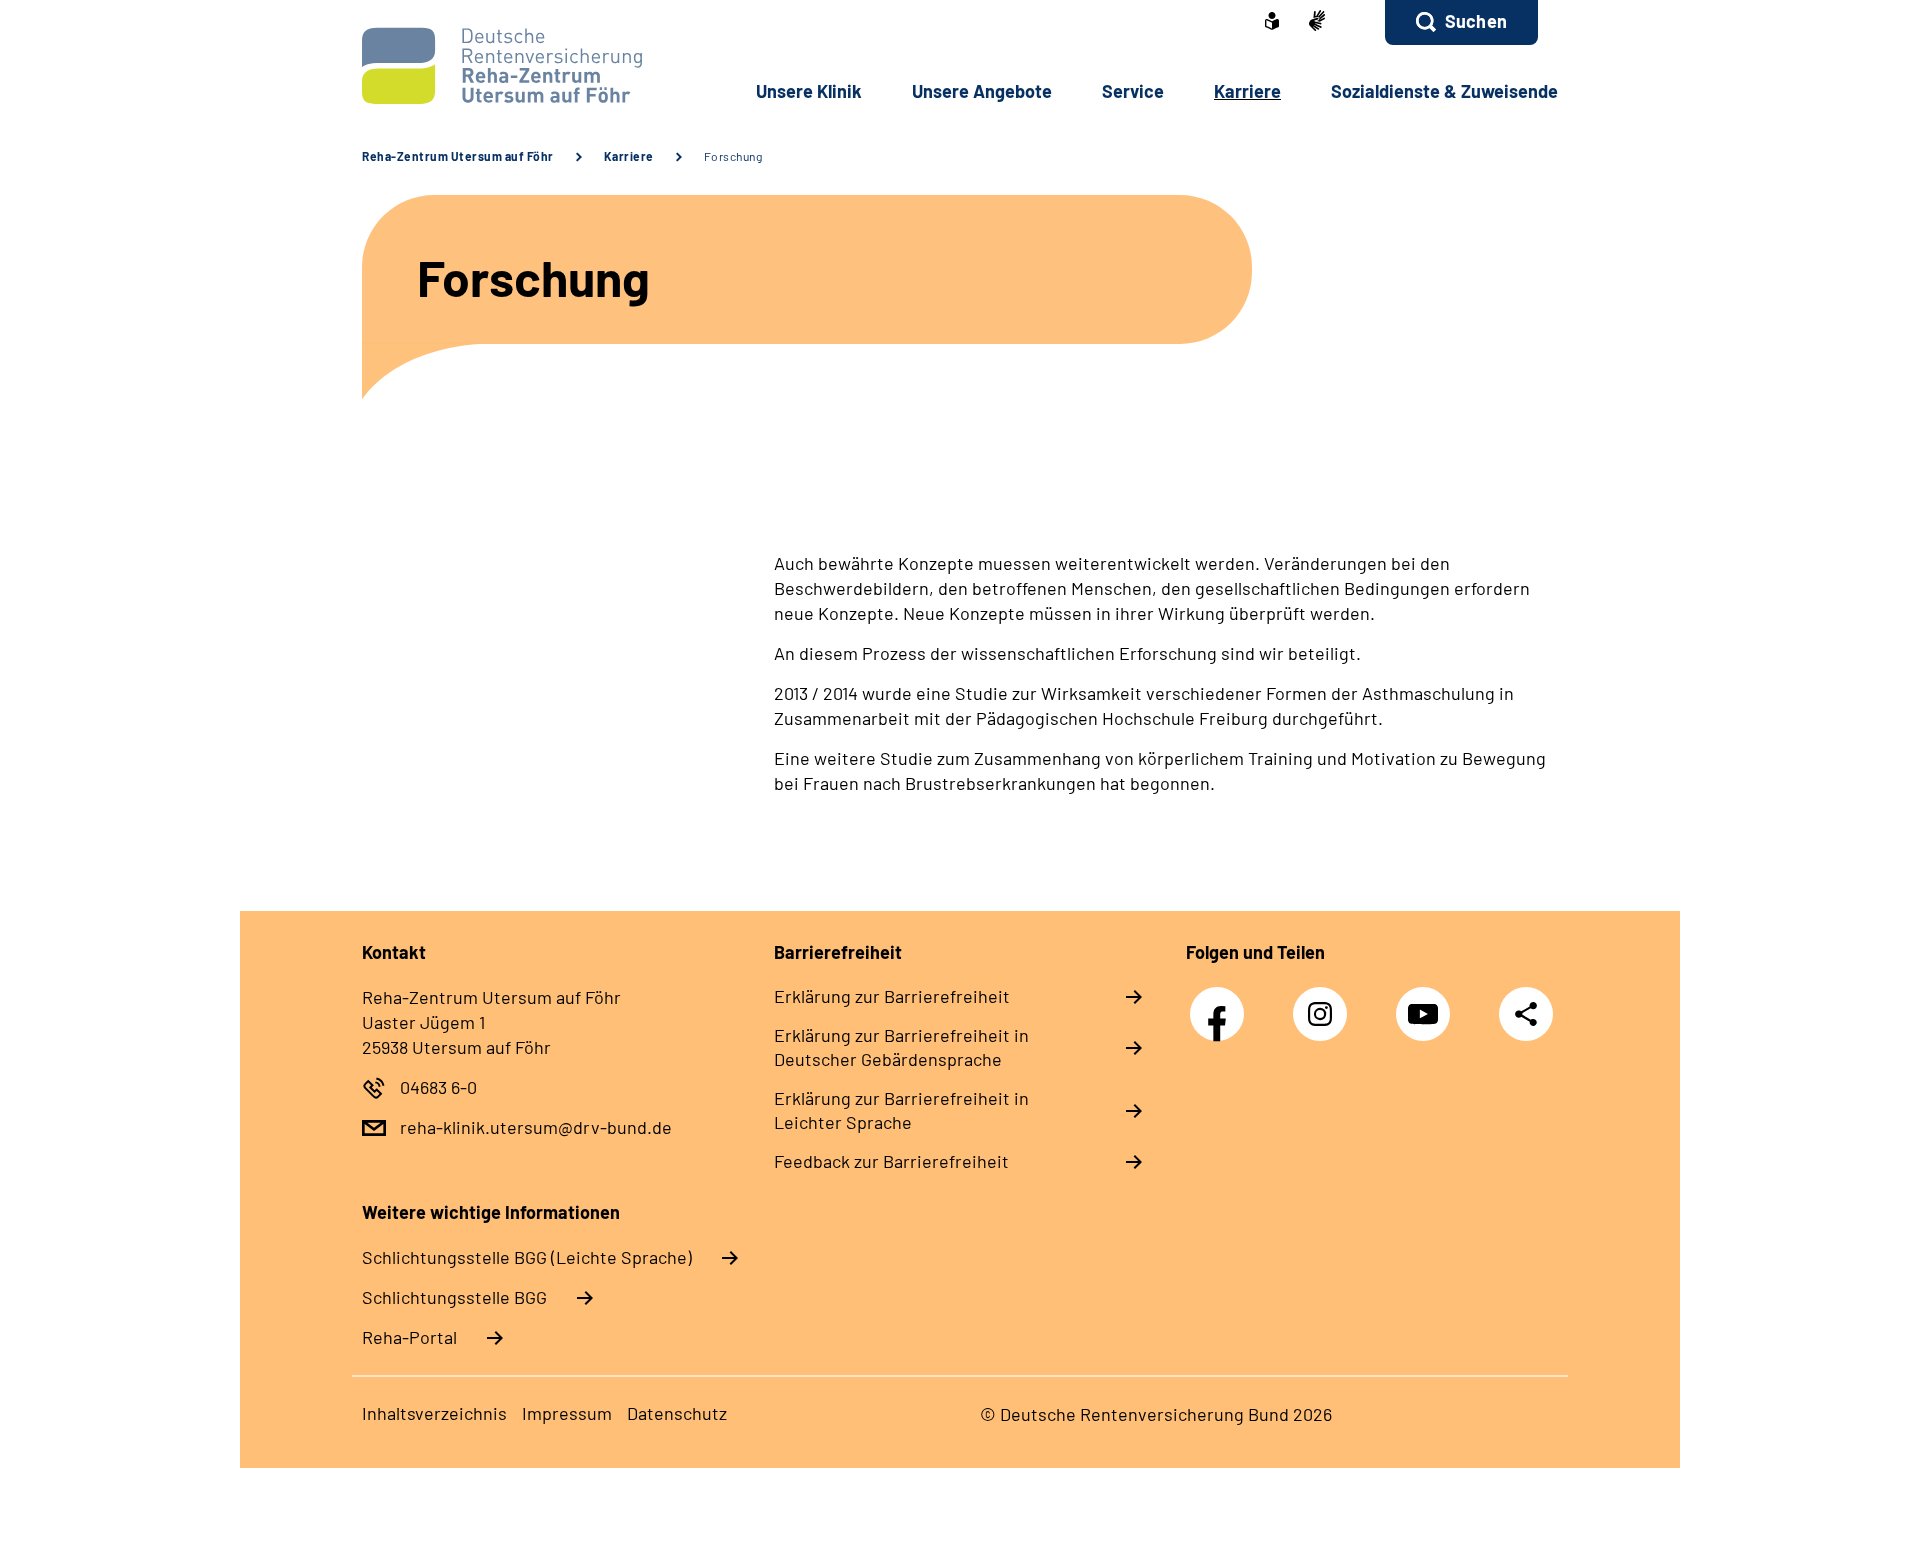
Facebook (1222, 1003)
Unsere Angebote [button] (982, 91)
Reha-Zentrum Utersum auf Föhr (458, 156)
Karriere (629, 156)
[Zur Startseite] (496, 65)
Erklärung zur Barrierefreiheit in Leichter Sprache (901, 1110)
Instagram (1325, 1003)
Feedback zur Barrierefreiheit (891, 1161)
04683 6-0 (438, 1087)
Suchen (1476, 21)
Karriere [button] (1247, 91)
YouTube (1428, 1003)
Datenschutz (677, 1413)
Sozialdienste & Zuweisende (1444, 91)
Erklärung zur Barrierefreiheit (892, 996)
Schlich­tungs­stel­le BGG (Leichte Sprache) (527, 1257)
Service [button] (1133, 91)
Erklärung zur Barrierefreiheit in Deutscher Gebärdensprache (901, 1047)
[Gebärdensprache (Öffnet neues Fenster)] (1317, 22)
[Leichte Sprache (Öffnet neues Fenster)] (1272, 23)
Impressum (567, 1413)
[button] (1461, 22)
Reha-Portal (409, 1337)
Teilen (1526, 1013)
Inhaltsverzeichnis (434, 1413)
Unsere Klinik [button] (809, 91)
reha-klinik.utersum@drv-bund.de (536, 1127)
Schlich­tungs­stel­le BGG (454, 1297)
